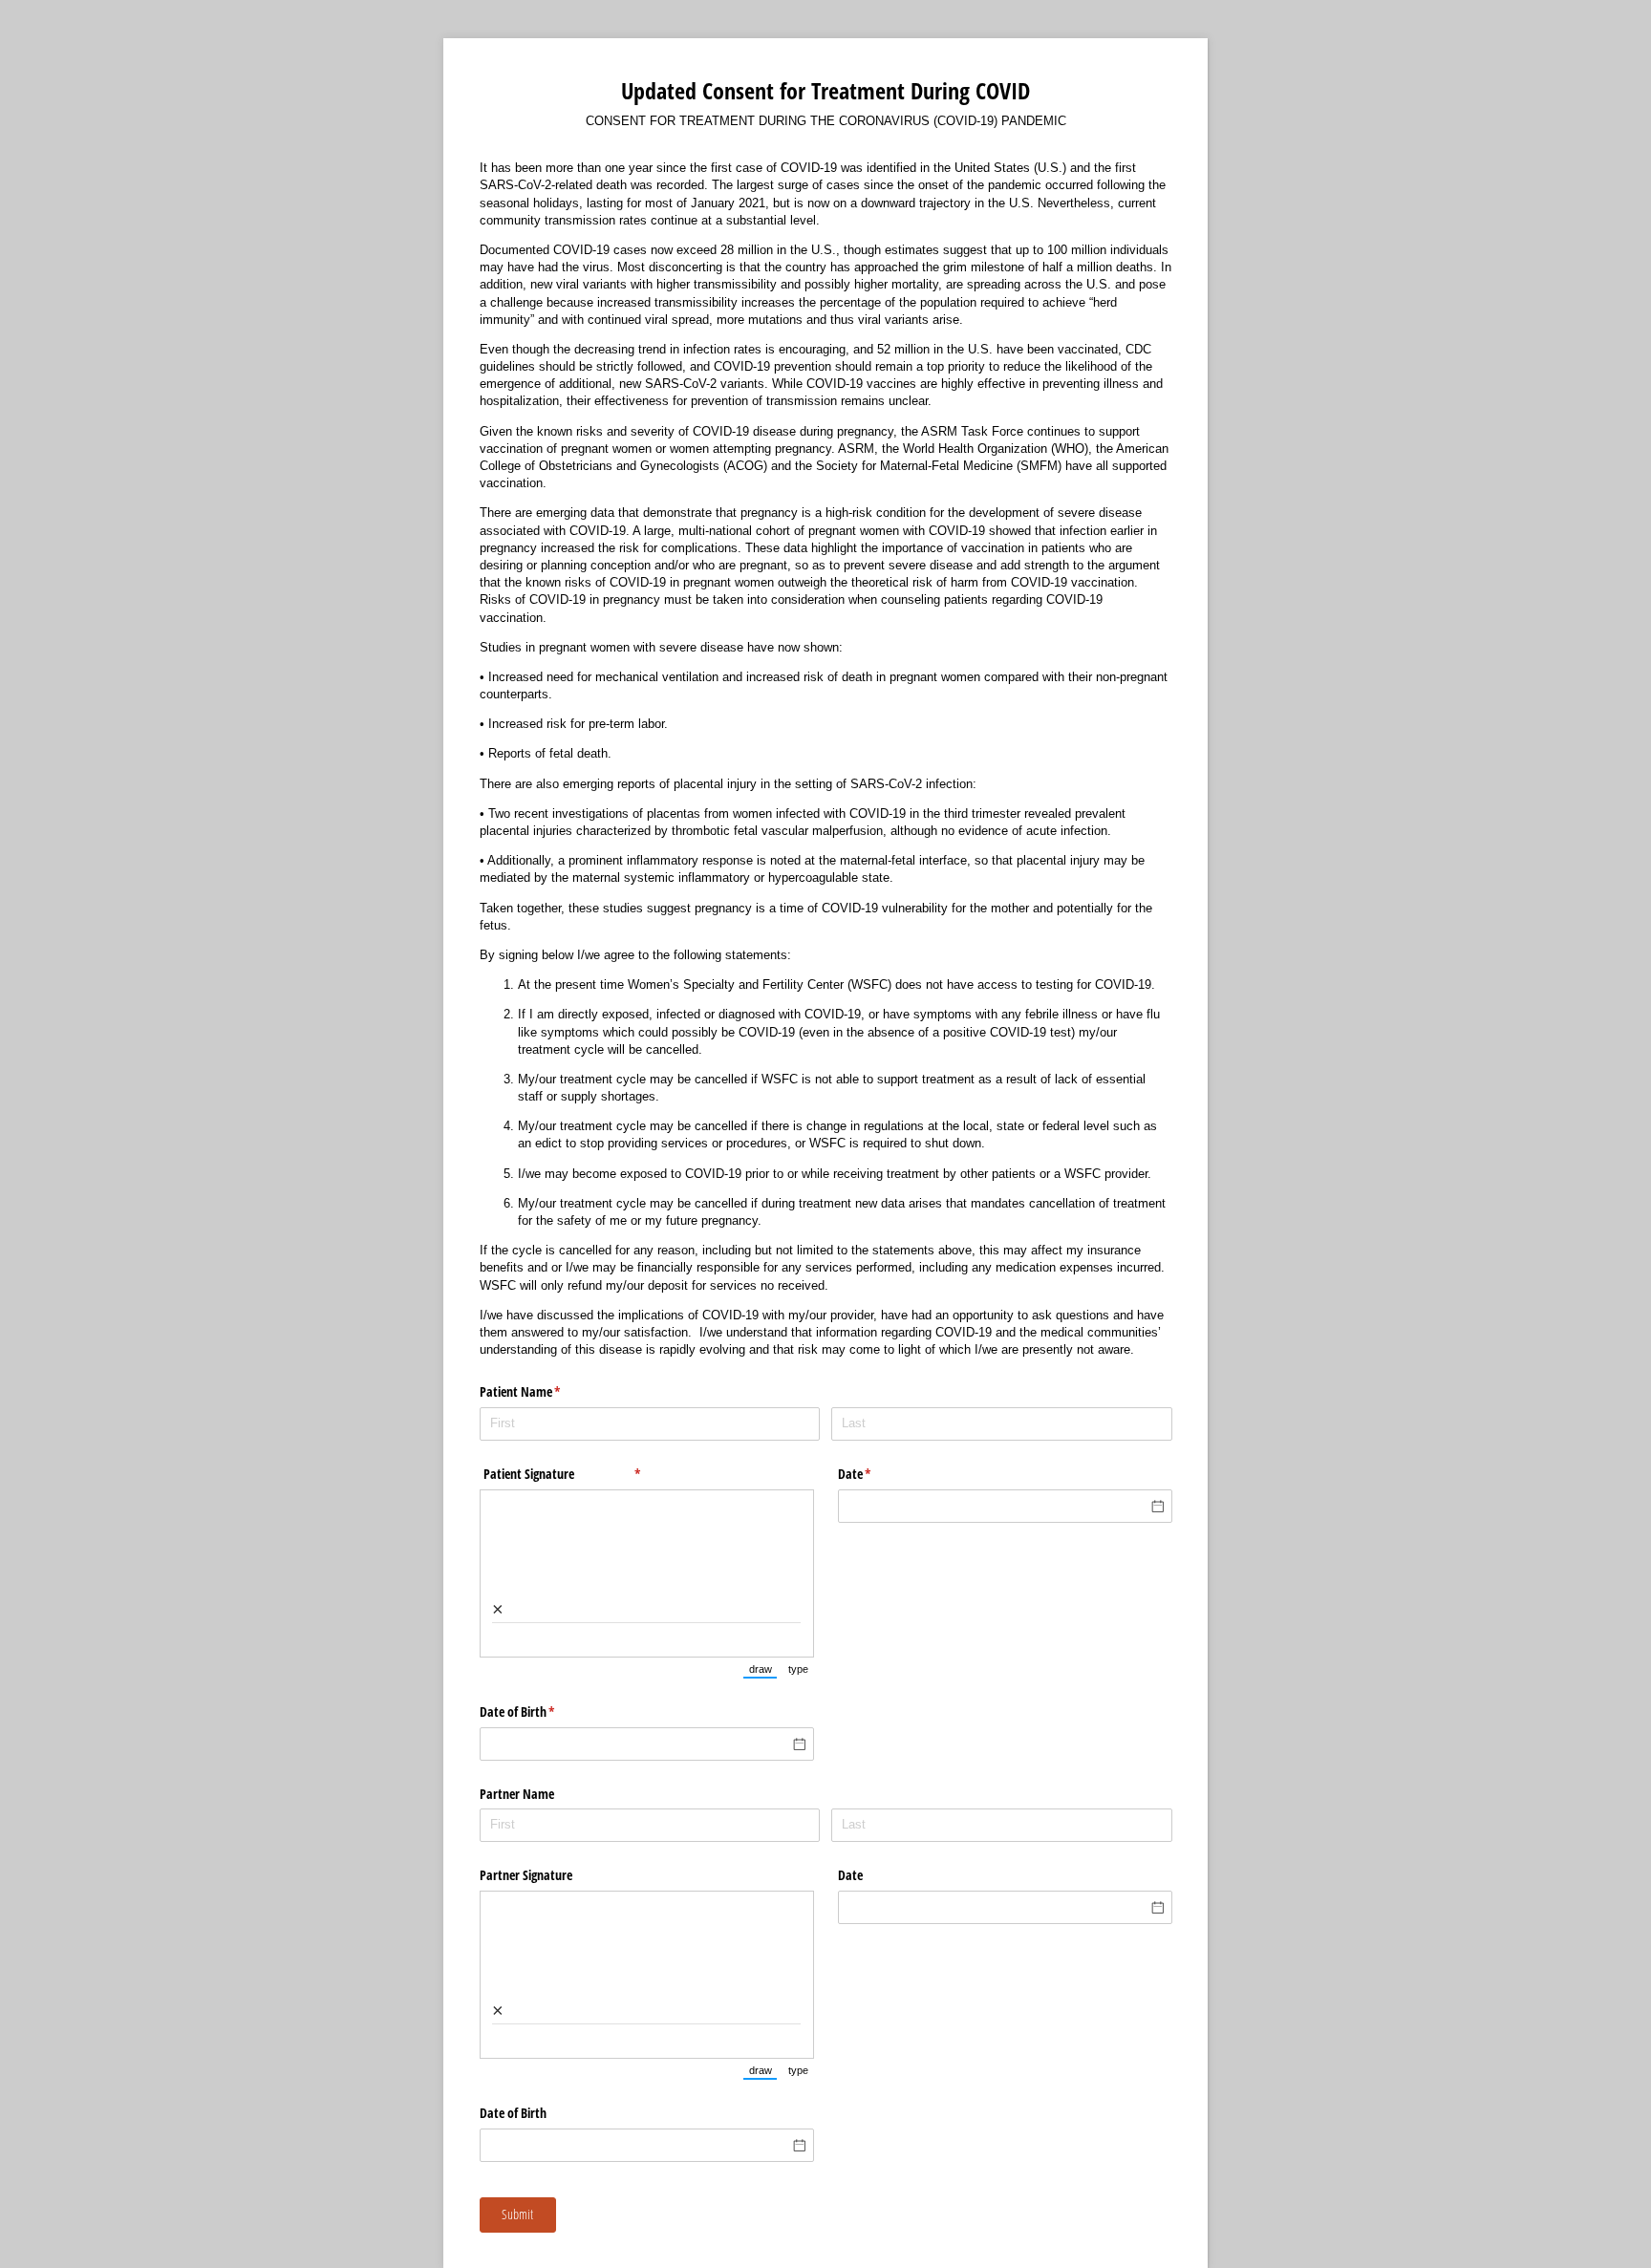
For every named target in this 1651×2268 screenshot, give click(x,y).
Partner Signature (526, 1875)
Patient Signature (583, 1474)
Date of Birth (540, 1712)
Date (877, 1474)
